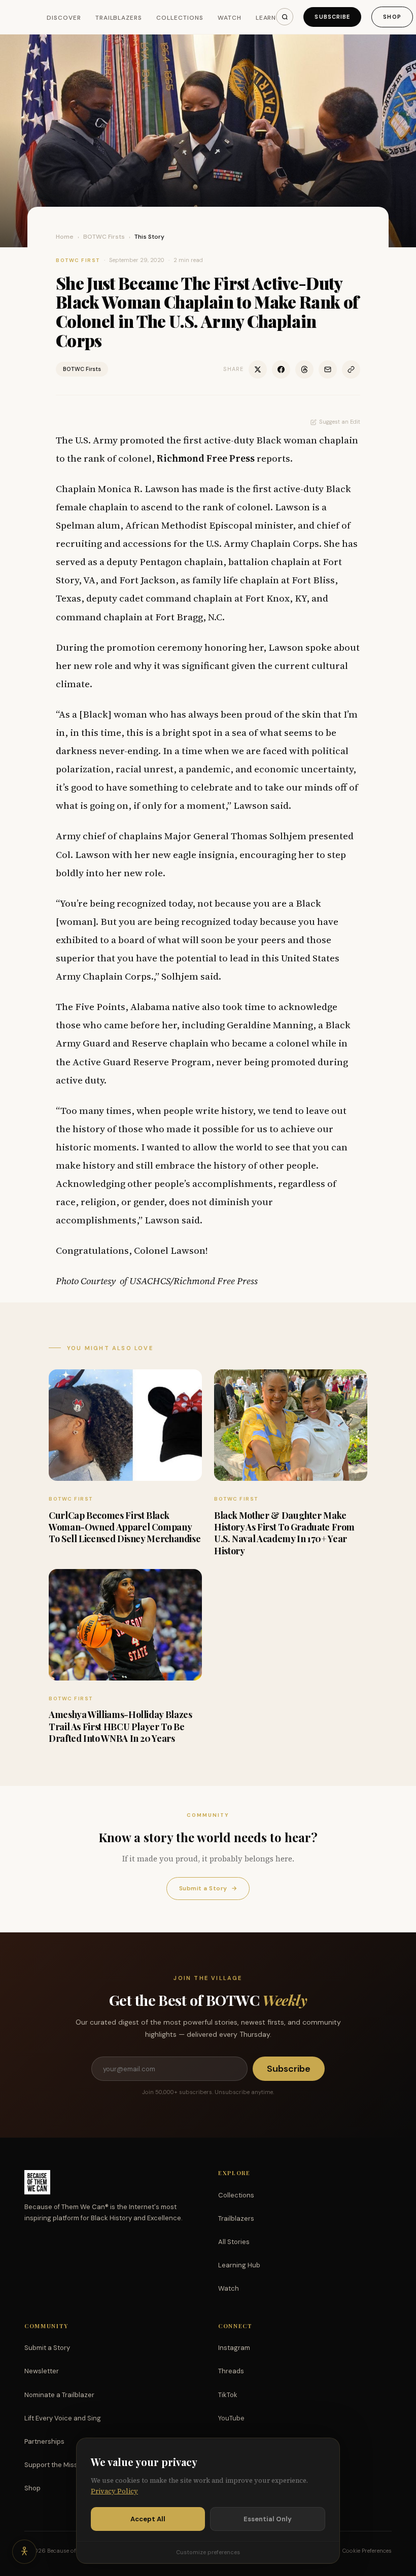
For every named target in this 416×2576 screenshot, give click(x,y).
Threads (231, 2371)
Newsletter (42, 2371)
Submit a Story (208, 1888)
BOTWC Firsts (104, 237)
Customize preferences (208, 2552)
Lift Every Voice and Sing (63, 2418)
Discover (64, 18)
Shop (392, 17)
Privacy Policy (114, 2491)
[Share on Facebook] (281, 369)
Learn (266, 18)
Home (65, 237)
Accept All (148, 2519)
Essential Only (268, 2519)
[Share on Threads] (304, 369)
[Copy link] (351, 369)
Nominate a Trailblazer (59, 2395)
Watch (230, 18)
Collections (180, 18)
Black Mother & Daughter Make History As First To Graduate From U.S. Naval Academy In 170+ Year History (284, 1533)
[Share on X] (258, 369)
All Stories (234, 2242)
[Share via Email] (328, 369)
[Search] (285, 17)
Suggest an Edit (340, 422)
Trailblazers (119, 18)
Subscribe (332, 17)
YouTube (231, 2418)
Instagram (234, 2348)
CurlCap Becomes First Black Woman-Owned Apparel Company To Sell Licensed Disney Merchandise (125, 1527)
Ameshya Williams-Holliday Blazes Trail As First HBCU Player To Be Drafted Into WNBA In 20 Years (120, 1726)
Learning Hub (239, 2265)
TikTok (228, 2395)
